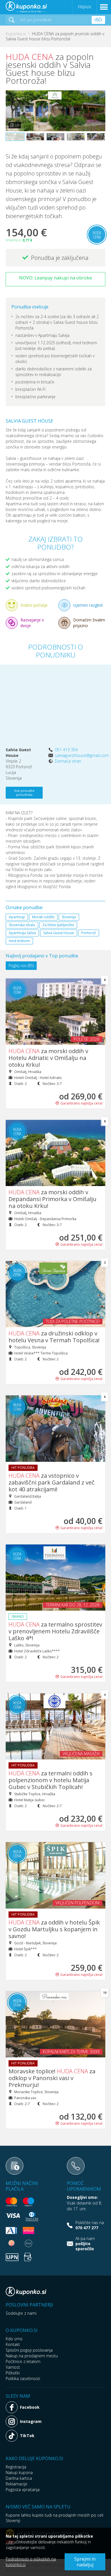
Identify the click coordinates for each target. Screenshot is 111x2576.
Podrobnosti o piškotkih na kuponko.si (31, 2562)
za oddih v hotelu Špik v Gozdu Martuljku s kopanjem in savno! (54, 1929)
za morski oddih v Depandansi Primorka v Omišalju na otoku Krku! (53, 1199)
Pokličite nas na (90, 2225)
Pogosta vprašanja (23, 2490)
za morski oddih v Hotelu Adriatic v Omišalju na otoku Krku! (48, 1058)
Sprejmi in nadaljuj (85, 2562)
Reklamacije (17, 2484)
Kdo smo (14, 2339)
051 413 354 (66, 750)
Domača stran (68, 761)
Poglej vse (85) (21, 966)
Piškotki (13, 2373)
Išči (98, 20)
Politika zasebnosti (23, 2378)
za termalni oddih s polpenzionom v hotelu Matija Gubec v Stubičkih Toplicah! (51, 1780)
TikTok (27, 2436)
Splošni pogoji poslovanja (29, 2350)
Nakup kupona (19, 2472)
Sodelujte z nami (21, 2313)
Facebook (30, 2407)
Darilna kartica (19, 2478)
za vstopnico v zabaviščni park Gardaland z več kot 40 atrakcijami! (52, 1482)
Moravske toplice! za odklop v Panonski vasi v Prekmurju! (52, 2078)
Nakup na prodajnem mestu (32, 2356)
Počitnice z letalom (23, 2361)
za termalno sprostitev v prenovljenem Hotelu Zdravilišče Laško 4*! (55, 1631)
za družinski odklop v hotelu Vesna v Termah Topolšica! (54, 1337)
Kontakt (13, 2344)
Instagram (31, 2421)
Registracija (16, 2467)
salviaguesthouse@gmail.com (82, 755)
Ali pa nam (85, 2244)
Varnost (13, 2367)
